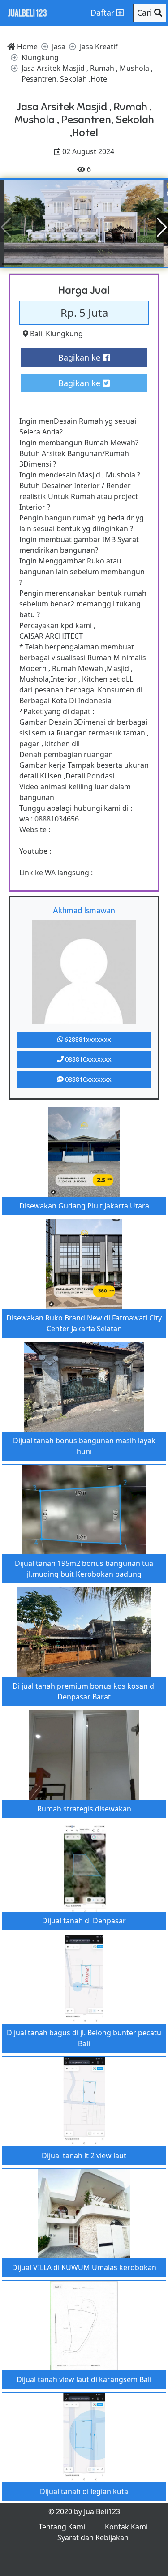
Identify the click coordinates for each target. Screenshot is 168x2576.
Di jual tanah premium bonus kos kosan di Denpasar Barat (84, 1691)
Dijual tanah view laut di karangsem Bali (84, 2379)
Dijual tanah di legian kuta (84, 2491)
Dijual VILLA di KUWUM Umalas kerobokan (84, 2267)
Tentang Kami (62, 2527)
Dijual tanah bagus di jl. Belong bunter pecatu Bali (84, 2038)
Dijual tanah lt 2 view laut (84, 2155)
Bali (36, 334)
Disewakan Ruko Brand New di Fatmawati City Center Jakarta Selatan (84, 1323)
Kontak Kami (126, 2527)
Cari (146, 13)
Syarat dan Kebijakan (93, 2537)
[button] (162, 228)
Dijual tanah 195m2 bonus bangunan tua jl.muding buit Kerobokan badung (84, 1569)
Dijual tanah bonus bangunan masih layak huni (84, 1446)
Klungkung (64, 334)
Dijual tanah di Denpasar (84, 1921)
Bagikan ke (80, 357)
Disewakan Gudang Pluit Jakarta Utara (84, 1206)
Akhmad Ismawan (84, 910)
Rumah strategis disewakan (84, 1809)
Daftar (103, 13)
